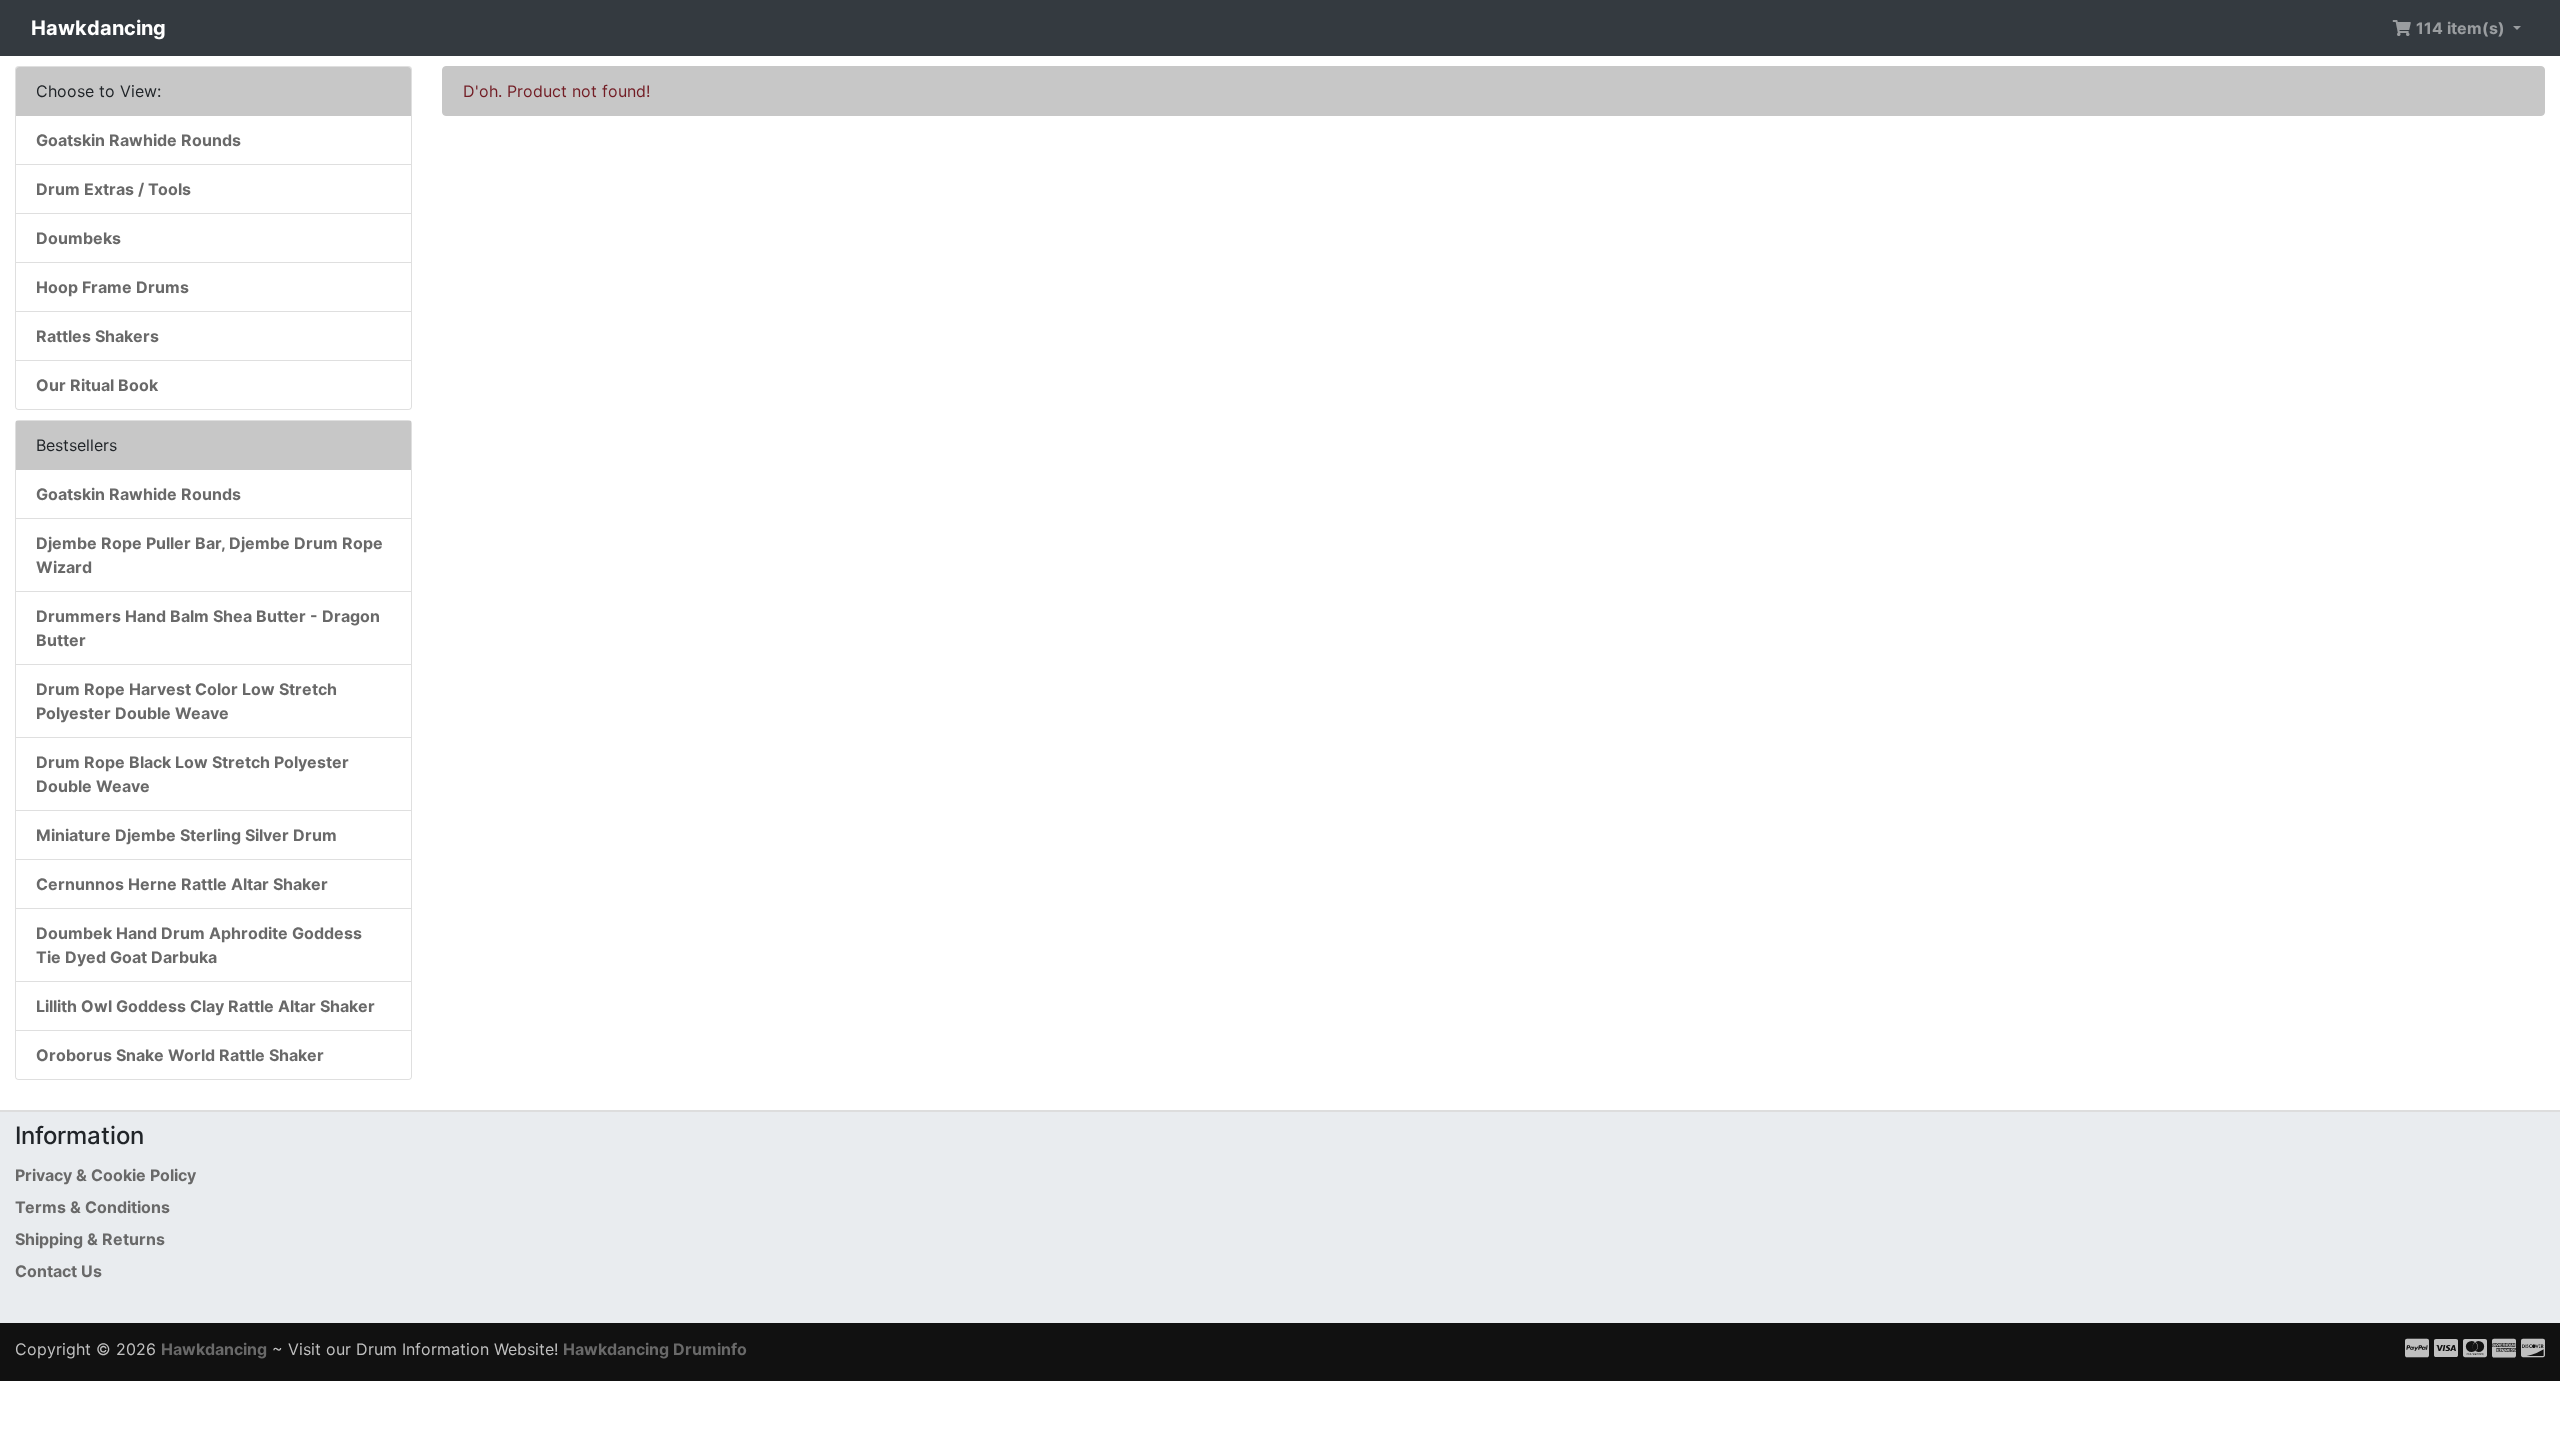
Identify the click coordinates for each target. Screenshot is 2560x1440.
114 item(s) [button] (2460, 28)
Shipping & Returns (90, 1239)
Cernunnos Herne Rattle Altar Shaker (182, 884)
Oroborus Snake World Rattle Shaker (180, 1055)
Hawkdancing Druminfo (655, 1349)
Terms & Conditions (92, 1207)
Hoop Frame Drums (112, 287)
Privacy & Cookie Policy (105, 1175)
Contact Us (58, 1271)
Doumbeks (78, 238)
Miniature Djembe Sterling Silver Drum (186, 835)
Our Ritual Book (97, 385)
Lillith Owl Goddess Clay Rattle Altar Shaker (205, 1006)
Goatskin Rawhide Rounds (138, 140)
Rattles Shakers (97, 336)
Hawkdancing (98, 28)
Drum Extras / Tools (113, 189)
